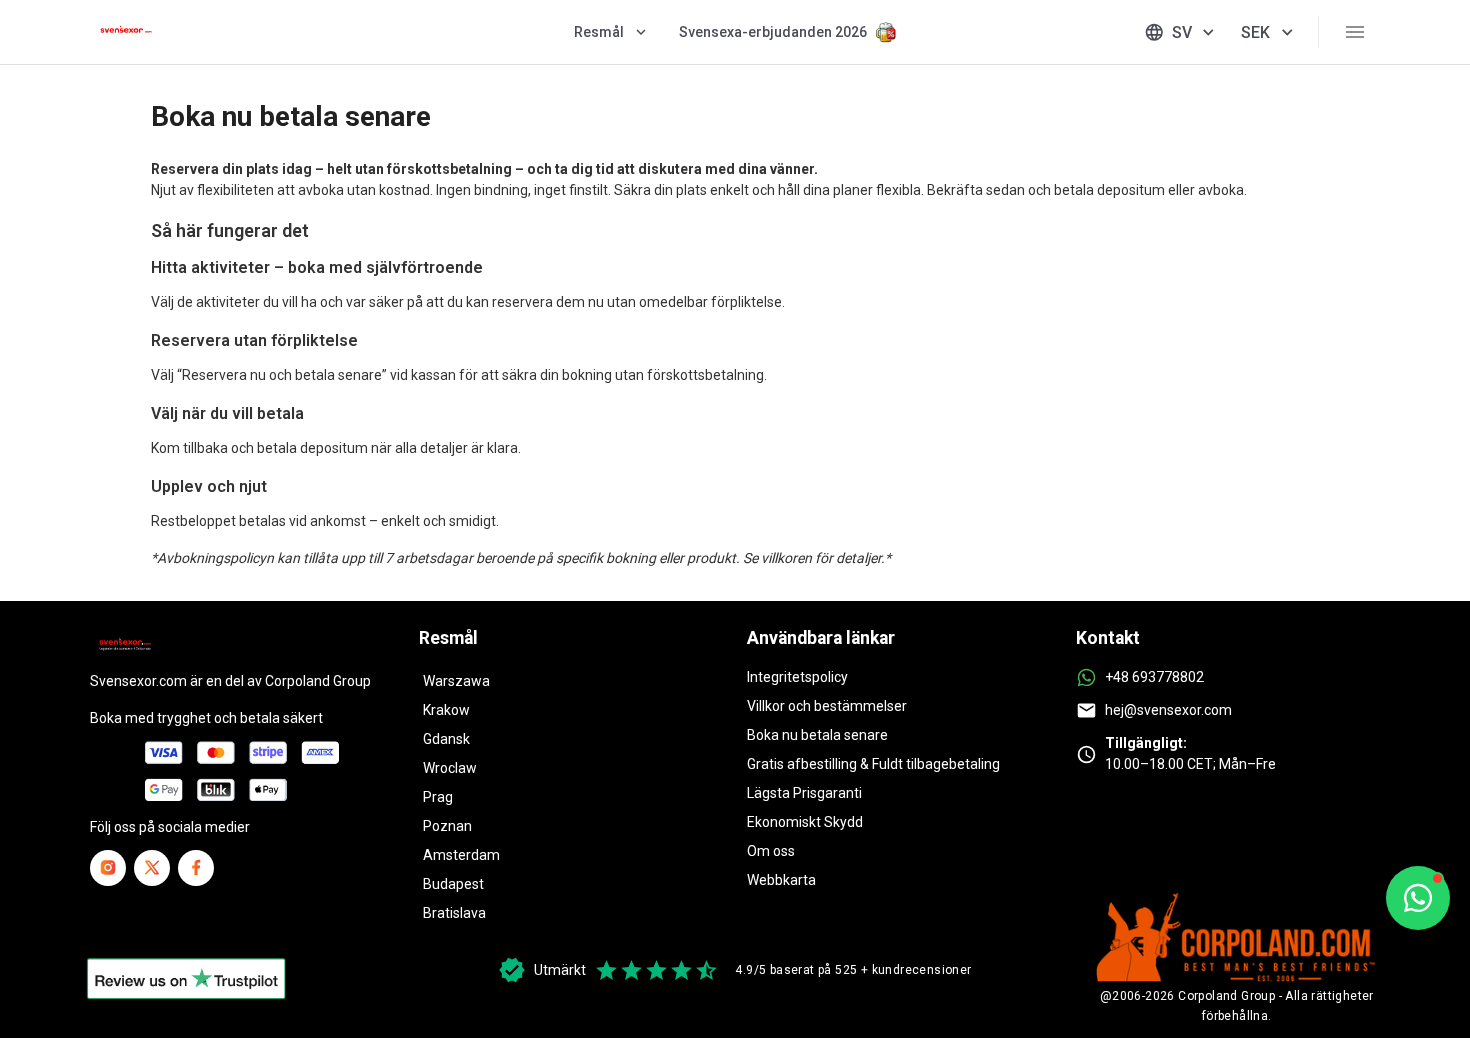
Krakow (446, 710)
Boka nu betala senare (817, 735)
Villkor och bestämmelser (827, 706)
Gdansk (446, 739)
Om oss (771, 851)
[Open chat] (1418, 898)
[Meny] (1355, 32)
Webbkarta (781, 880)
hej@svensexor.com (1168, 710)
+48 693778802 (1154, 677)
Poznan (447, 826)
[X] (152, 868)
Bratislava (454, 913)
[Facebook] (196, 868)
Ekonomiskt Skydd (805, 822)
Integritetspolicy (797, 677)
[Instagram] (108, 868)
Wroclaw (450, 768)
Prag (438, 797)
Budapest (453, 884)
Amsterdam (461, 855)
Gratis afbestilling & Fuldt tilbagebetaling (873, 764)
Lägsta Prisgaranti (804, 793)
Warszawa (456, 681)
